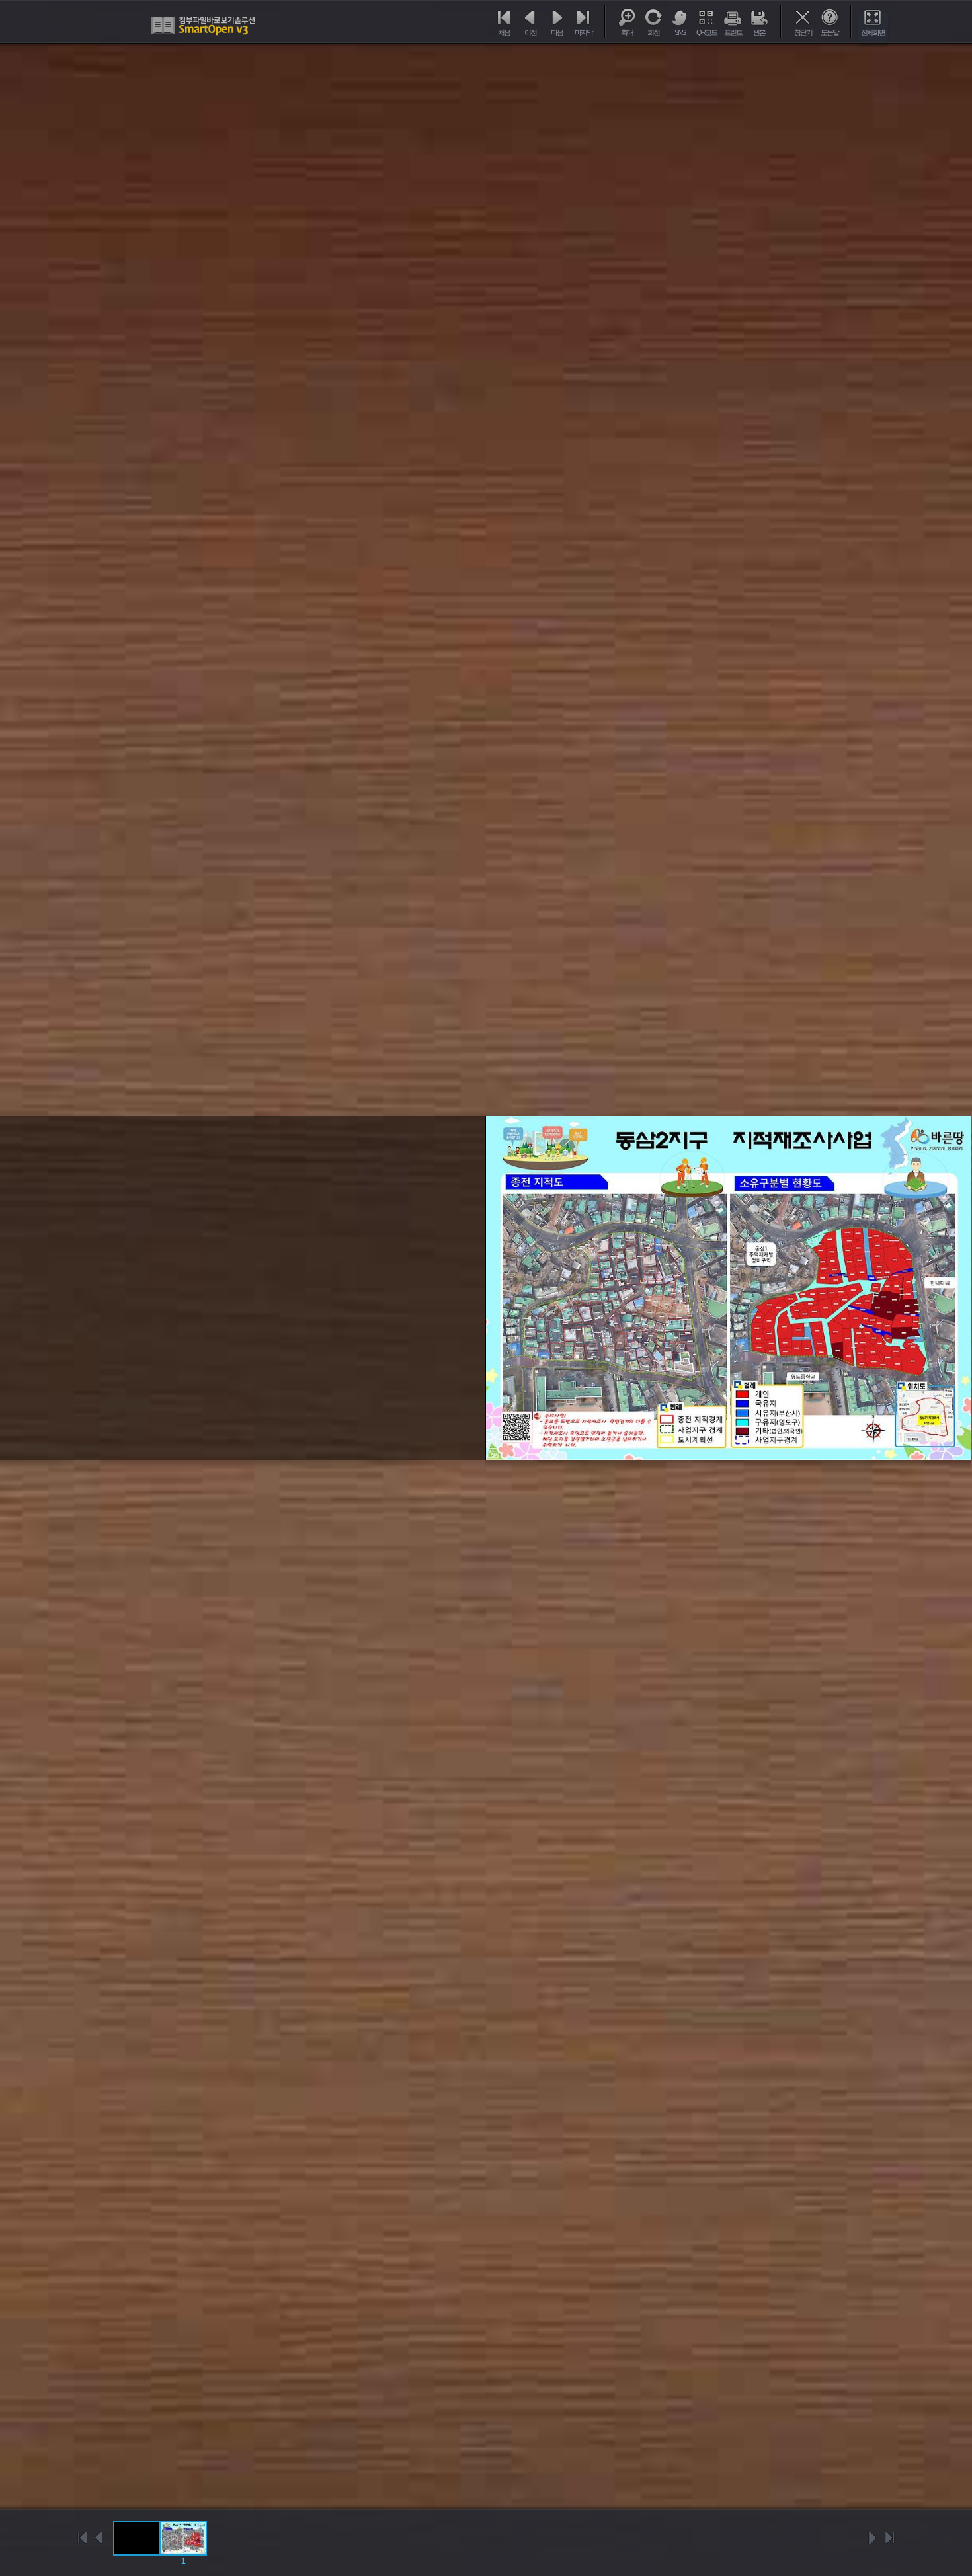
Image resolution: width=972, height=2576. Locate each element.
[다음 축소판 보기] (873, 2538)
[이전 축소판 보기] (99, 2538)
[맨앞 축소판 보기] (83, 2538)
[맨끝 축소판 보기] (889, 2538)
